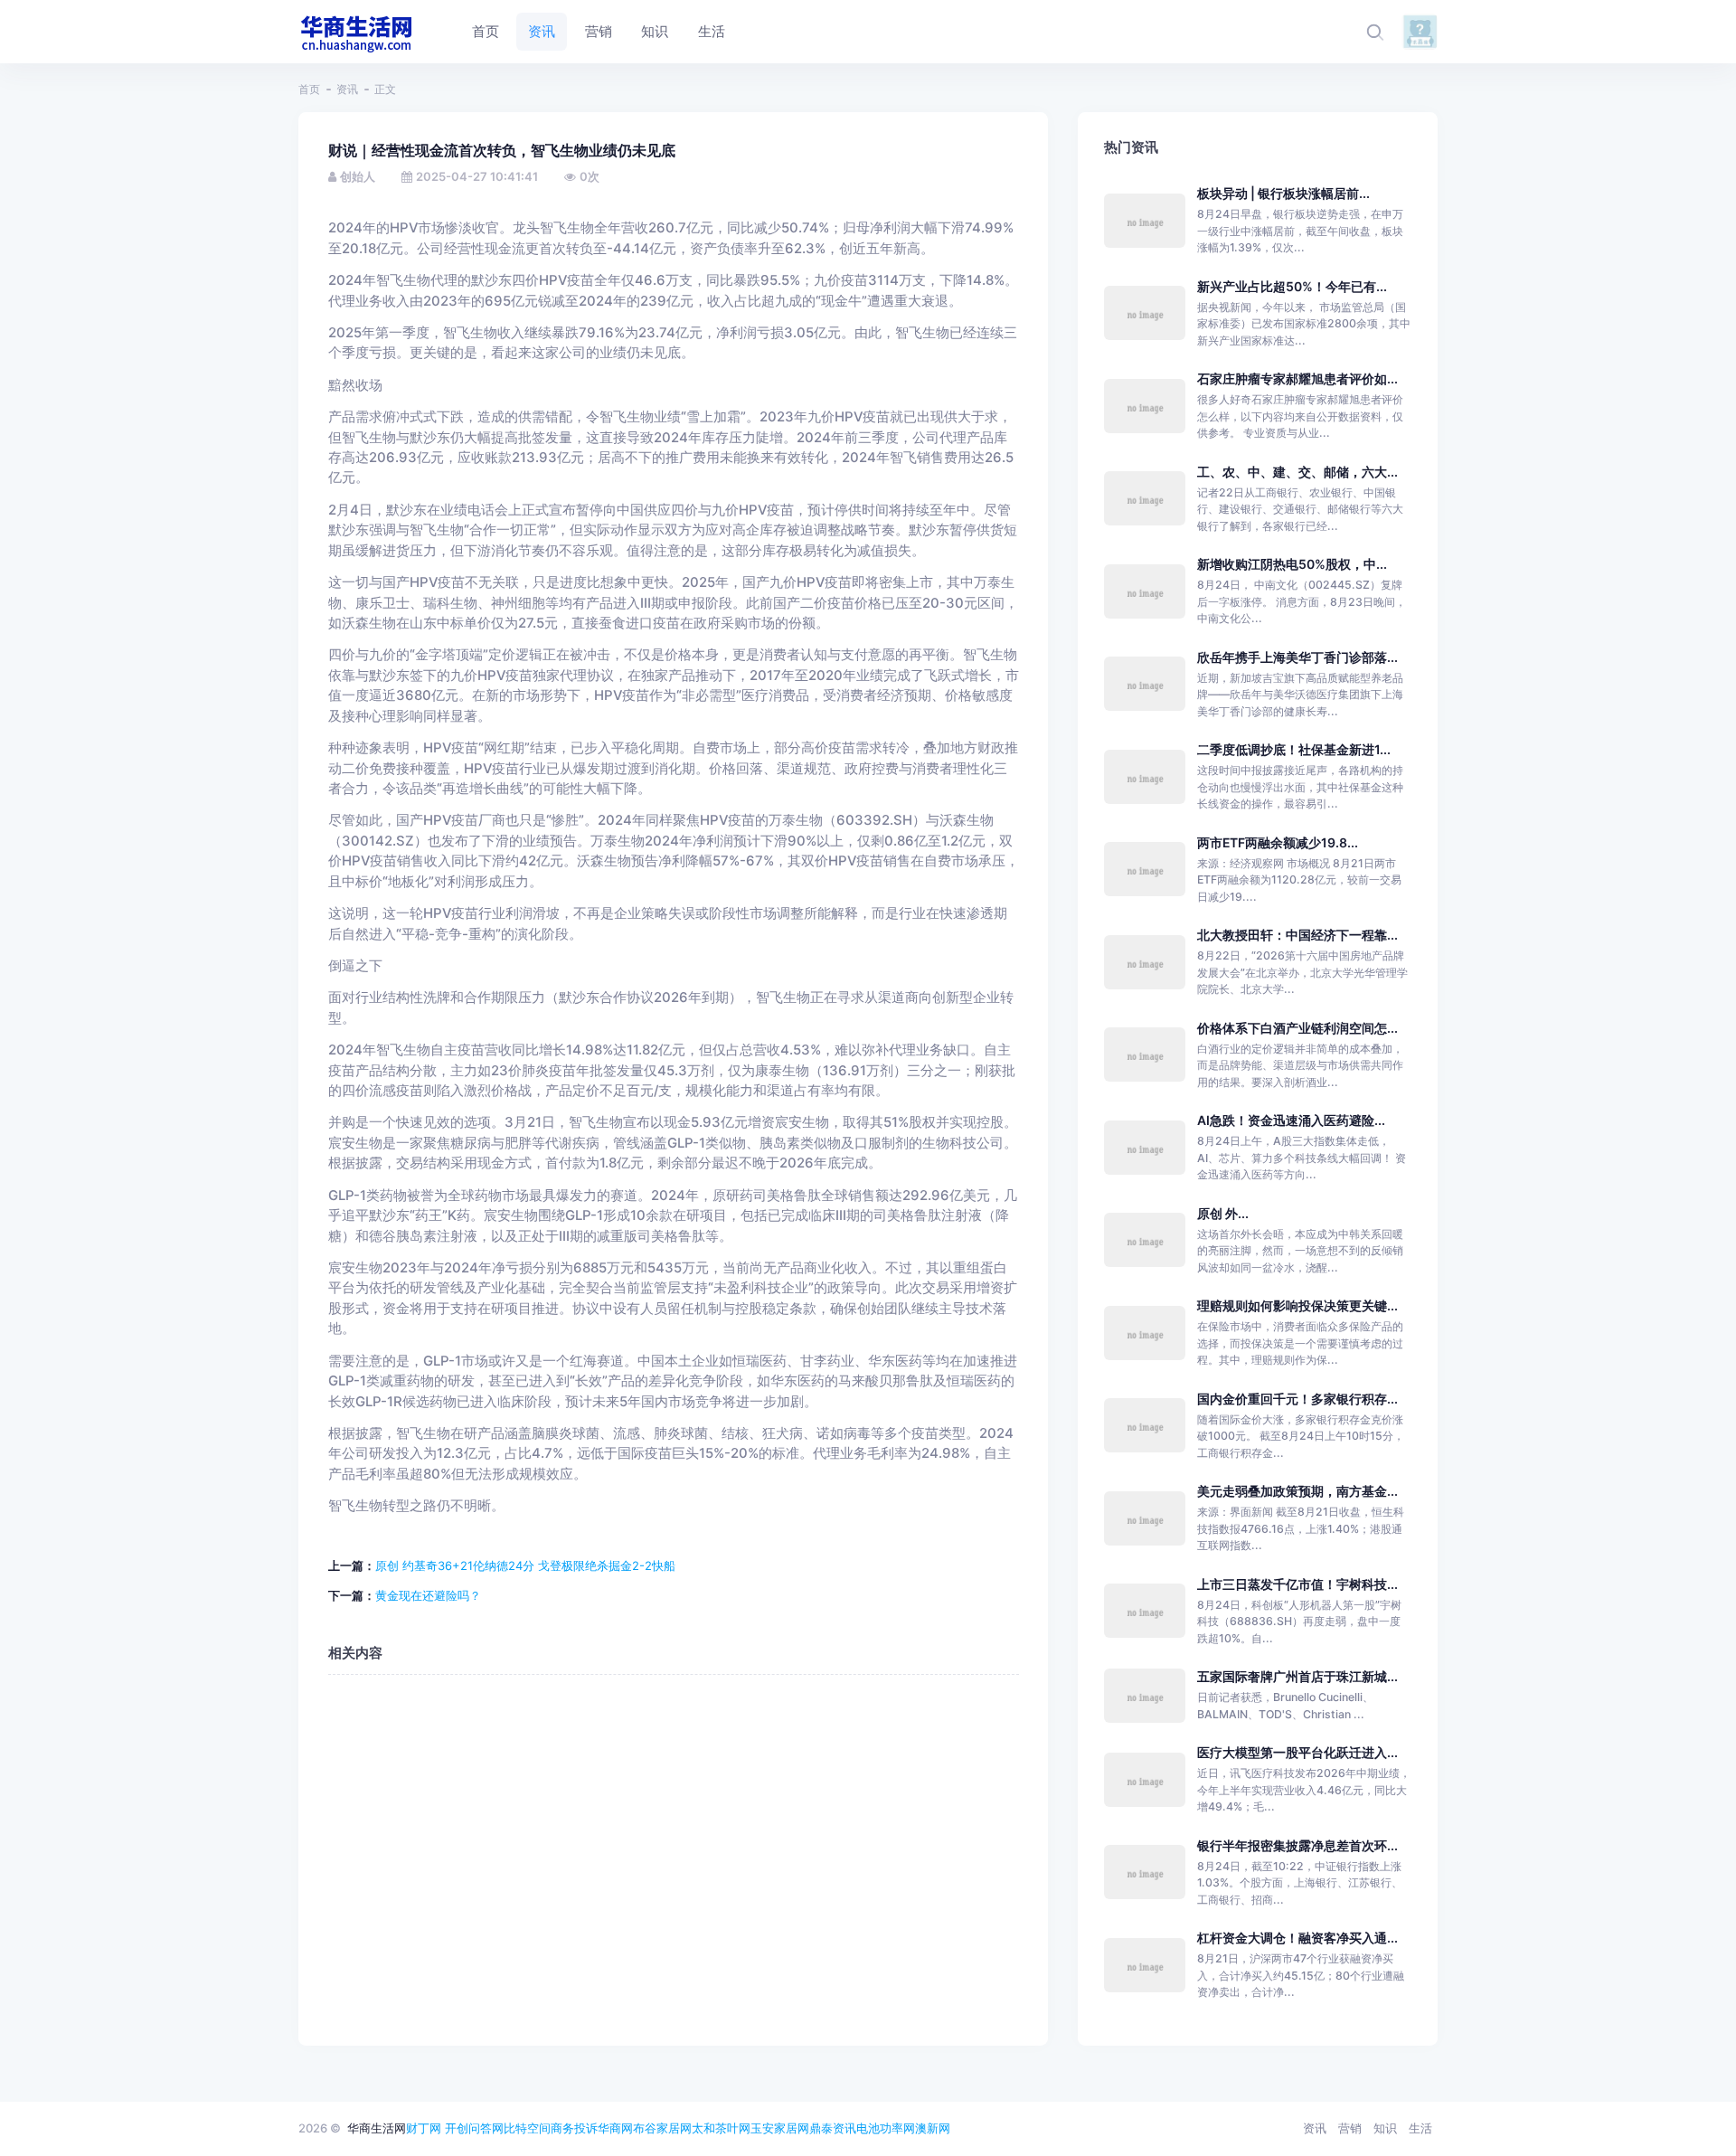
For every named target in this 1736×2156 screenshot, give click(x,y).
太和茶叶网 (721, 2128)
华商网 (615, 2128)
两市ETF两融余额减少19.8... (1278, 842)
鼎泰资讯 (833, 2128)
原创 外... (1223, 1213)
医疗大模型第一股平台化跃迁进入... (1297, 1752)
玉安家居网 (780, 2128)
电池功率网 (886, 2128)
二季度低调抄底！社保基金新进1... (1294, 749)
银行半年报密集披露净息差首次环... (1297, 1845)
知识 (1385, 2128)
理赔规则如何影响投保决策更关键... (1297, 1305)
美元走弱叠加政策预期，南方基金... (1297, 1491)
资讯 (347, 89)
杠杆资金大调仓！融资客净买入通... (1297, 1938)
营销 (1350, 2128)
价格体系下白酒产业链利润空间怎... (1297, 1028)
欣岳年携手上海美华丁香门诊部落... (1297, 657)
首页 (309, 89)
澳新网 (933, 2128)
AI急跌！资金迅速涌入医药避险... (1291, 1120)
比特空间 (527, 2128)
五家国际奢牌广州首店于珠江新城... (1297, 1676)
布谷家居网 (662, 2128)
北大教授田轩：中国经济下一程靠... (1297, 935)
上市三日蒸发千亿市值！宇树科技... (1297, 1584)
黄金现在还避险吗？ (428, 1595)
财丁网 (424, 2128)
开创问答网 (474, 2128)
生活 (1420, 2128)
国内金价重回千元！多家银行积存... (1297, 1399)
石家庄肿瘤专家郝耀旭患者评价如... (1297, 378)
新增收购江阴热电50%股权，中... (1292, 564)
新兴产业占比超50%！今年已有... (1292, 286)
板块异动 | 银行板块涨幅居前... (1283, 193)
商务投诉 (574, 2128)
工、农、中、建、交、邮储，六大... (1297, 472)
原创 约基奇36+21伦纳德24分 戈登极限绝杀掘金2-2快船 (525, 1565)
